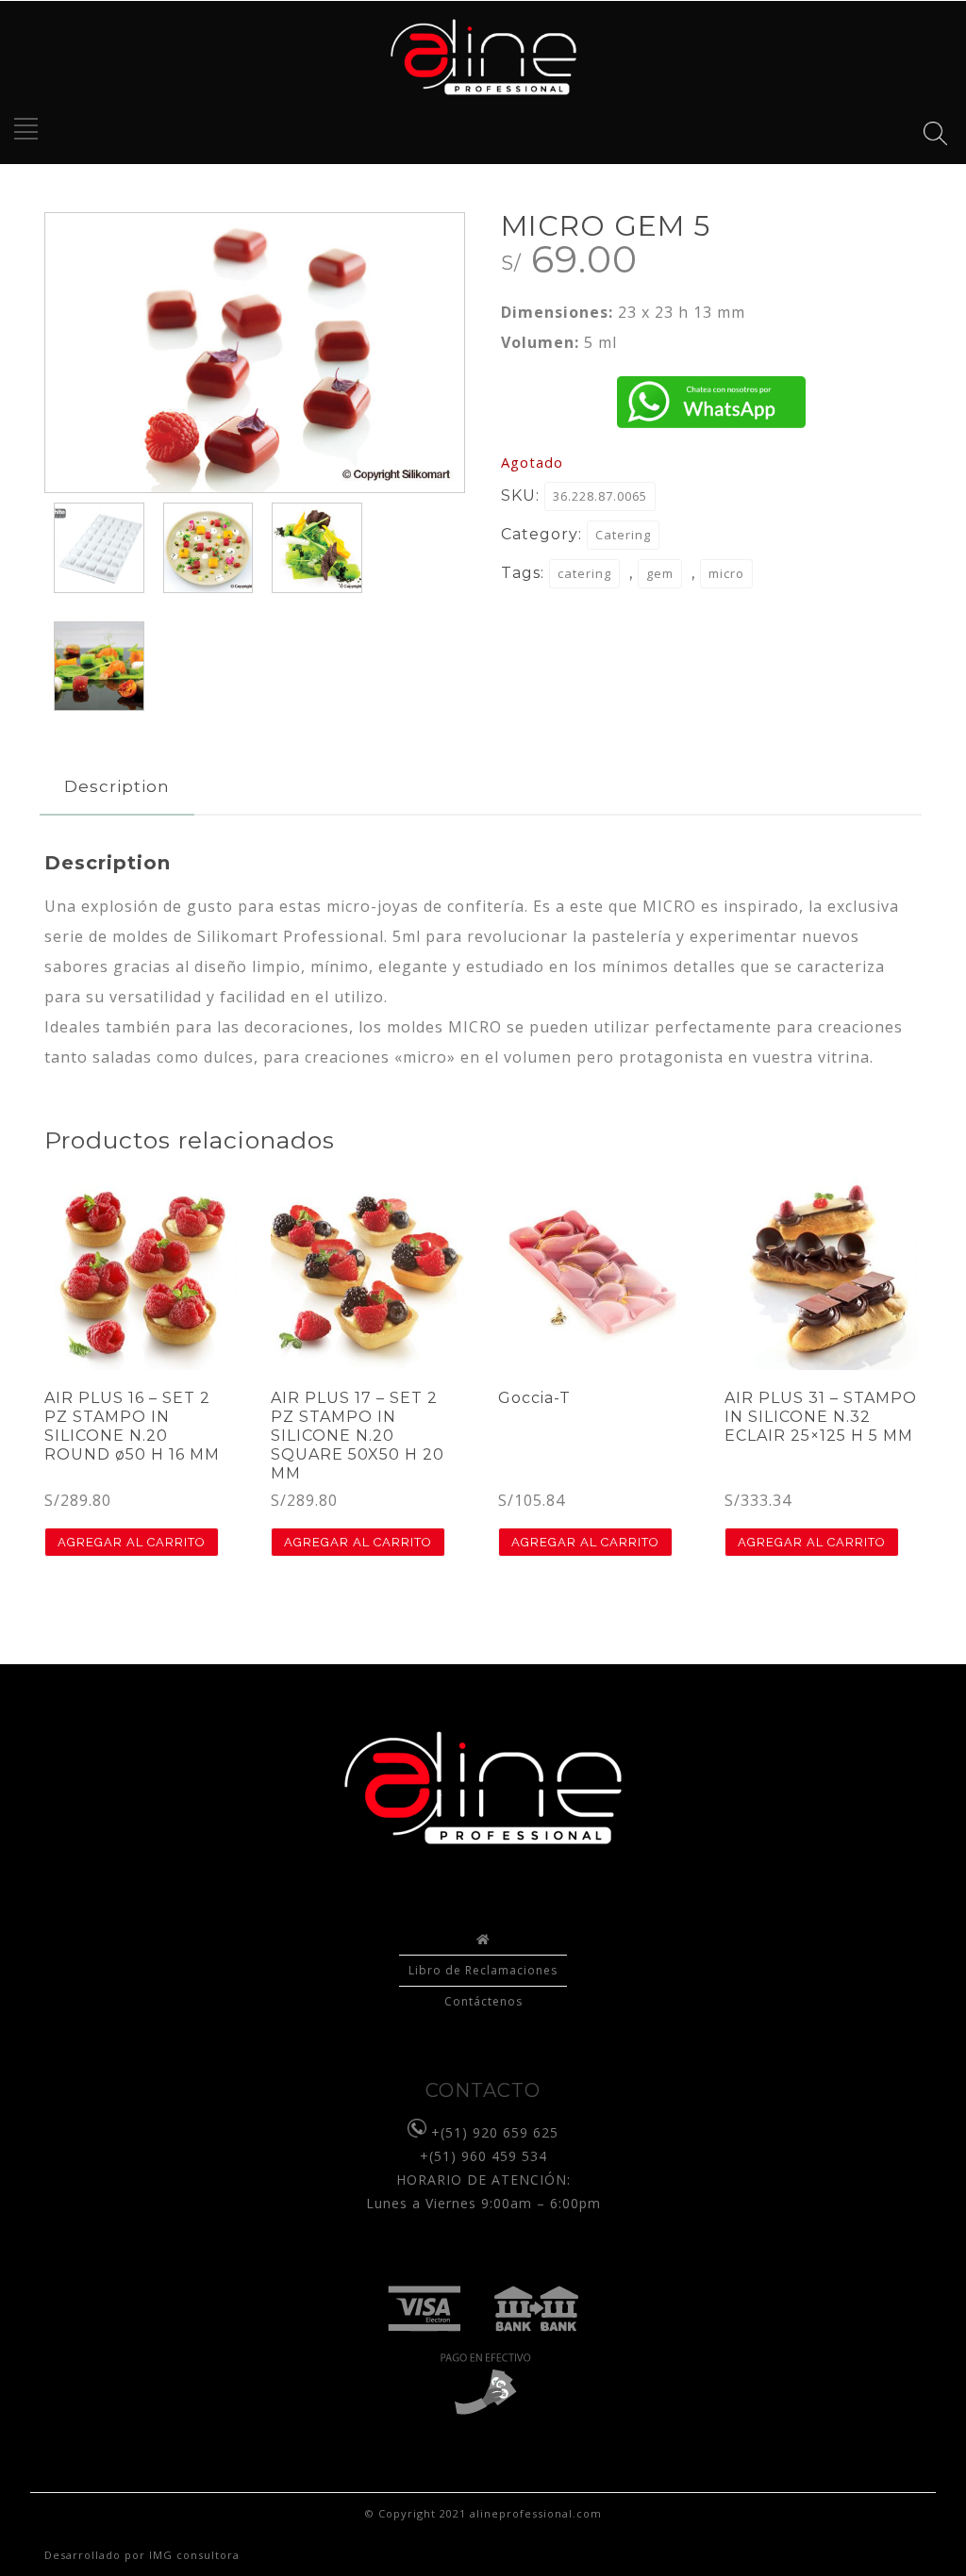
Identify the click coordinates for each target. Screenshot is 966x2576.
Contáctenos (483, 2001)
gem (660, 573)
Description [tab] (117, 786)
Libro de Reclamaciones (483, 1970)
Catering (623, 535)
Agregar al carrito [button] (132, 1542)
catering (584, 573)
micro (726, 573)
